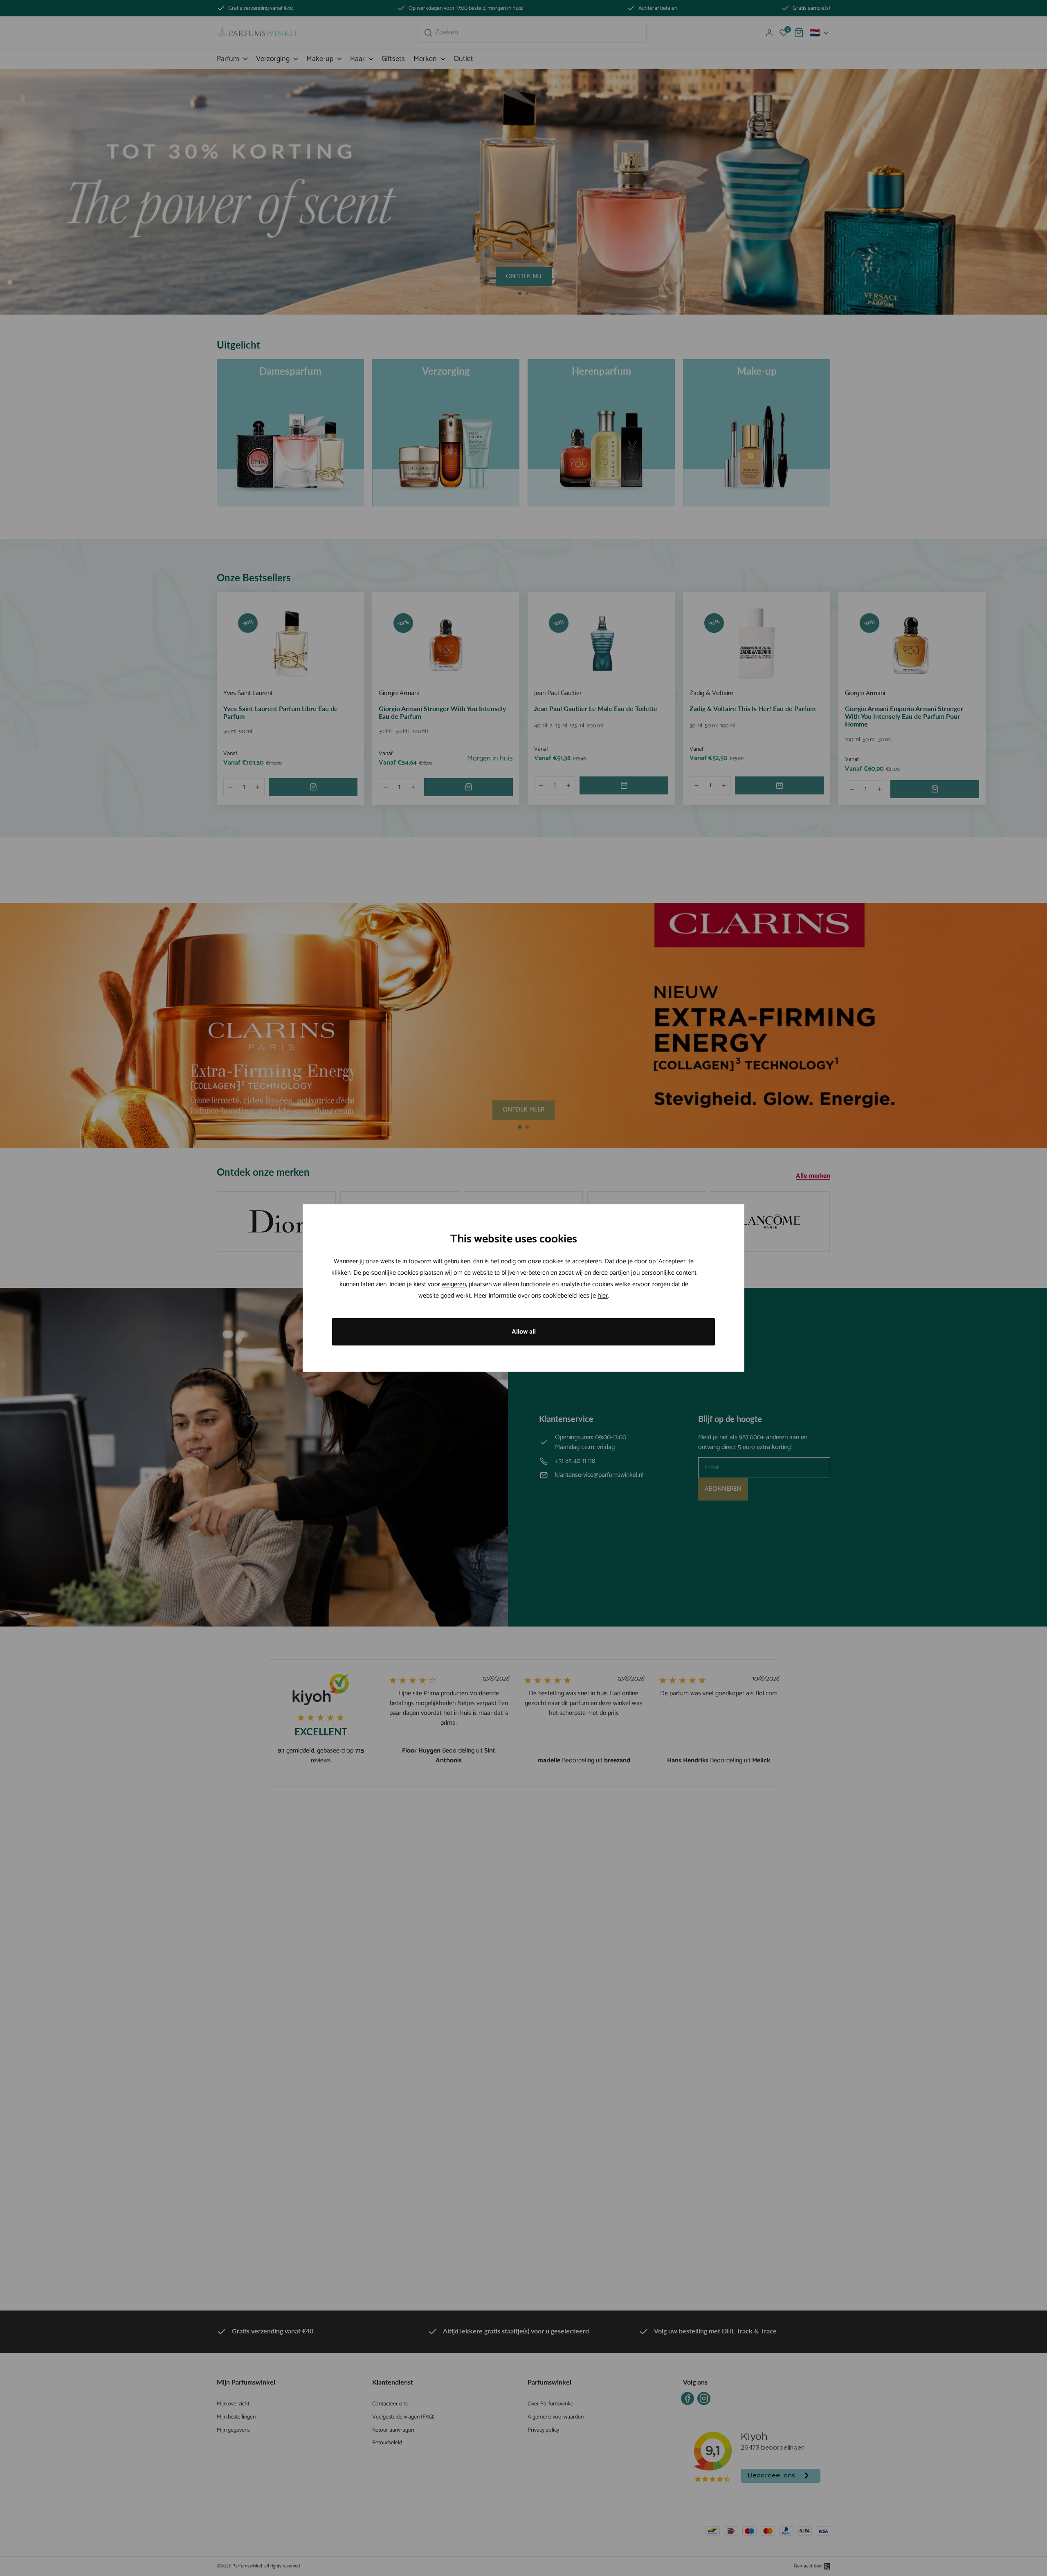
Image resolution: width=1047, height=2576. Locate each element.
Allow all (524, 1332)
